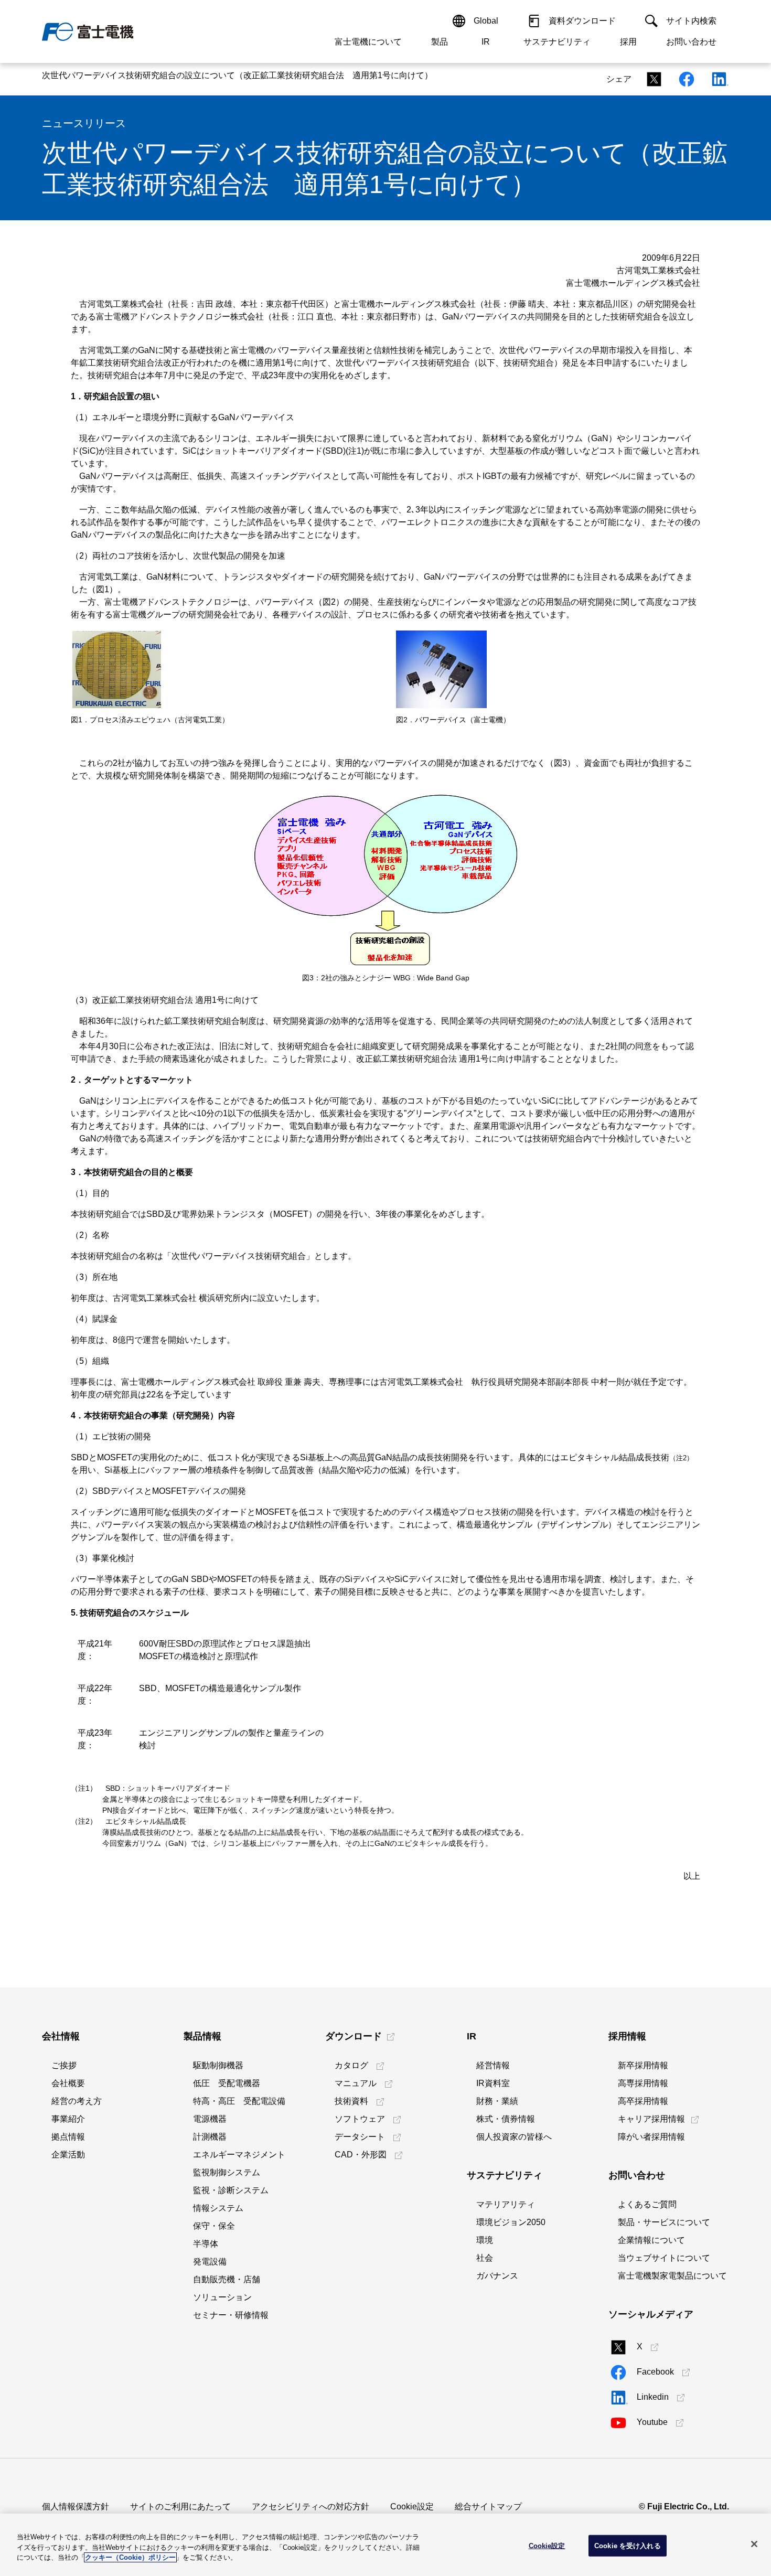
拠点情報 (68, 2137)
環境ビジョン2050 (511, 2222)
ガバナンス (497, 2276)
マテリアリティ (506, 2204)
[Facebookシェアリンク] (683, 79)
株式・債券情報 (506, 2119)
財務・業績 (497, 2101)
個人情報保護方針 (76, 2506)
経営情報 (493, 2065)
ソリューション (222, 2297)
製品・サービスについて (664, 2222)
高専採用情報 (643, 2083)
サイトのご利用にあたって (180, 2506)
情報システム (218, 2208)
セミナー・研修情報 (231, 2315)
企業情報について (651, 2240)
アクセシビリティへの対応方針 (310, 2506)
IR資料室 (493, 2083)
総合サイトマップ (488, 2506)
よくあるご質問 (647, 2204)
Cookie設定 (412, 2506)
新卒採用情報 (643, 2065)
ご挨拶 (64, 2065)
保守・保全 (214, 2226)
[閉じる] (754, 2544)
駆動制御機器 (218, 2065)
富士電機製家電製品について (672, 2276)
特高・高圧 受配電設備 (239, 2101)
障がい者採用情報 (651, 2137)
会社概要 (68, 2083)
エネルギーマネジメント (239, 2155)
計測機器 (210, 2137)
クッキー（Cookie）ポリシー (130, 2557)
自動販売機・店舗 (227, 2279)
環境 (485, 2240)
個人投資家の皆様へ (514, 2137)
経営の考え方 (77, 2101)
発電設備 (210, 2262)
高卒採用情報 (643, 2101)
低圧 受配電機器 (227, 2083)
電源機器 (210, 2119)
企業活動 (68, 2155)
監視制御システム (227, 2172)
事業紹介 (68, 2119)
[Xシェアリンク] (651, 79)
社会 (485, 2258)
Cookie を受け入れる (628, 2545)
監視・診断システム (231, 2190)
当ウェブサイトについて (664, 2258)
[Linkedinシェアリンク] (716, 79)
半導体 (206, 2244)
